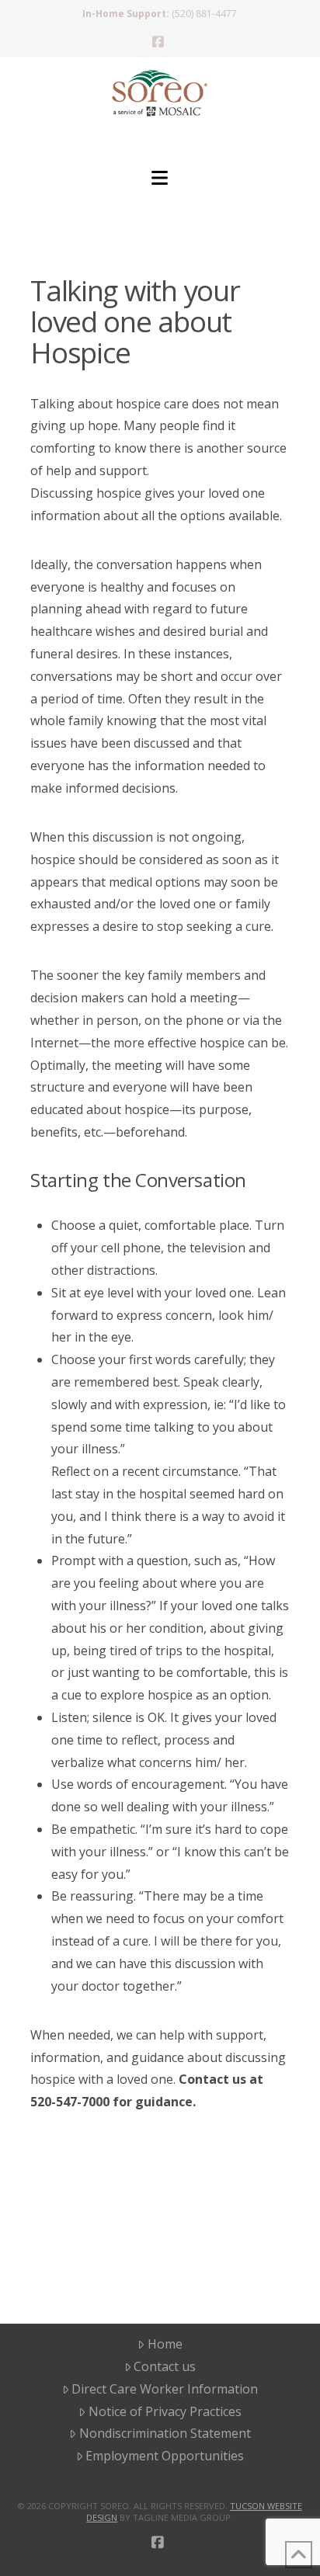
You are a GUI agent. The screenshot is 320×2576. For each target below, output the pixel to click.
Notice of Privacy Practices (165, 2411)
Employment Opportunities (165, 2456)
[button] (160, 178)
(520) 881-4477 (204, 14)
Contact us (165, 2366)
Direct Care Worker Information (165, 2389)
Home (165, 2344)
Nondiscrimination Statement (165, 2433)
